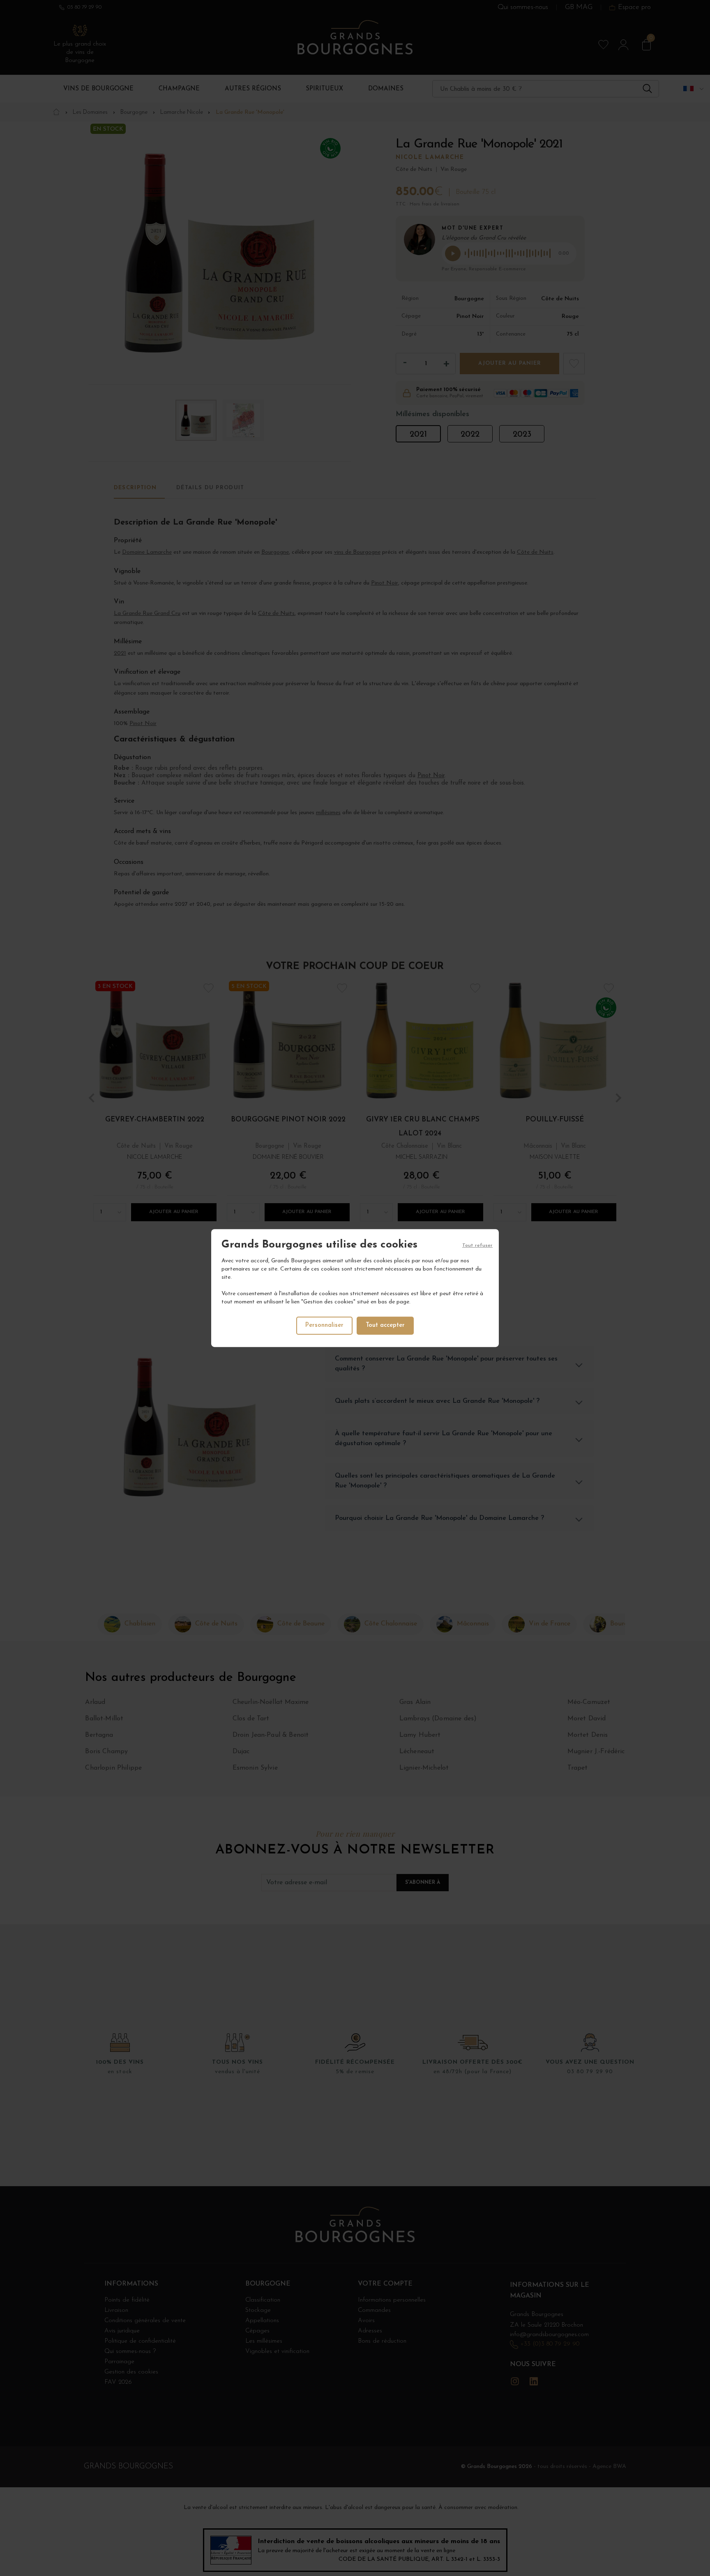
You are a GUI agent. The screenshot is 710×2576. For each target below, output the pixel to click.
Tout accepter (385, 1325)
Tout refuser (477, 1245)
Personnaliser (324, 1325)
